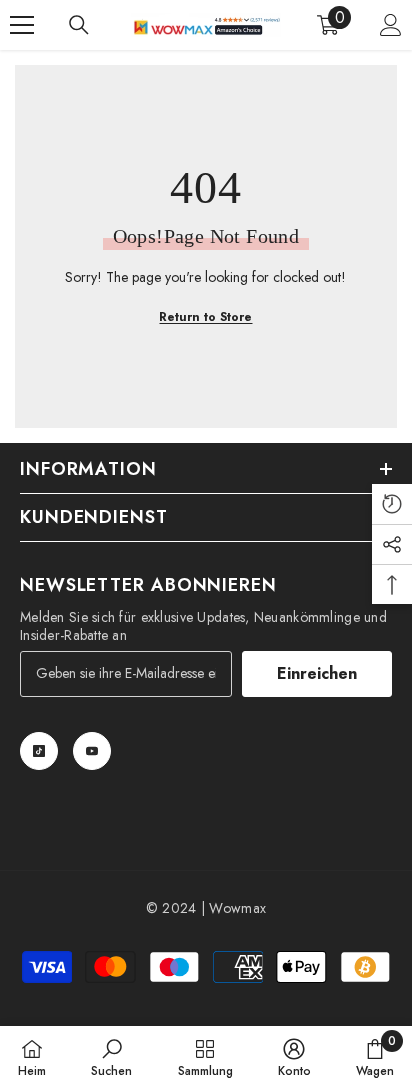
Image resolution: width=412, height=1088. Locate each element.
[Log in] (391, 25)
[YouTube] (92, 751)
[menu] (22, 25)
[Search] (79, 25)
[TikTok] (39, 751)
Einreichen (317, 673)
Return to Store (205, 317)
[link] (111, 1057)
